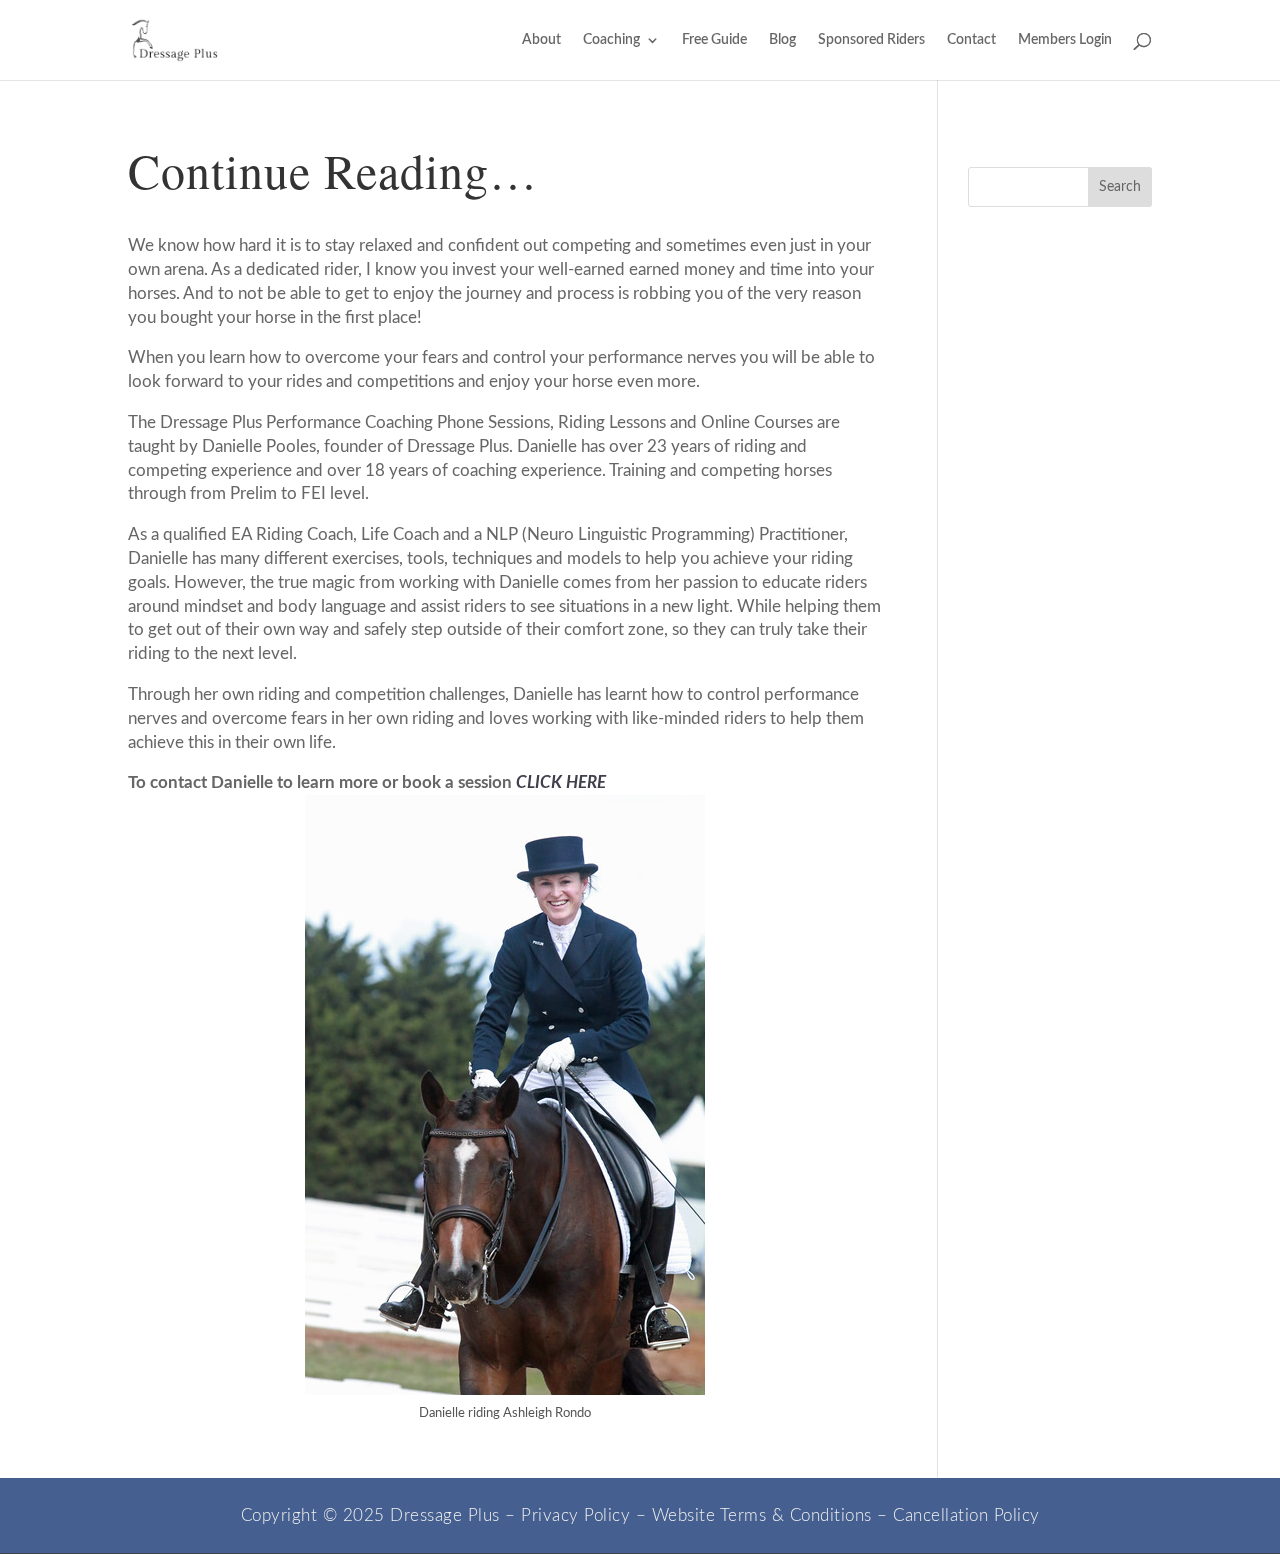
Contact (971, 40)
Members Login (1065, 40)
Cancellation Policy (966, 1515)
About (541, 40)
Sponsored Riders (871, 40)
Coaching (611, 40)
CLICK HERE (561, 782)
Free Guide (714, 40)
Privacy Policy (575, 1515)
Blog (782, 40)
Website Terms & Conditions (762, 1515)
